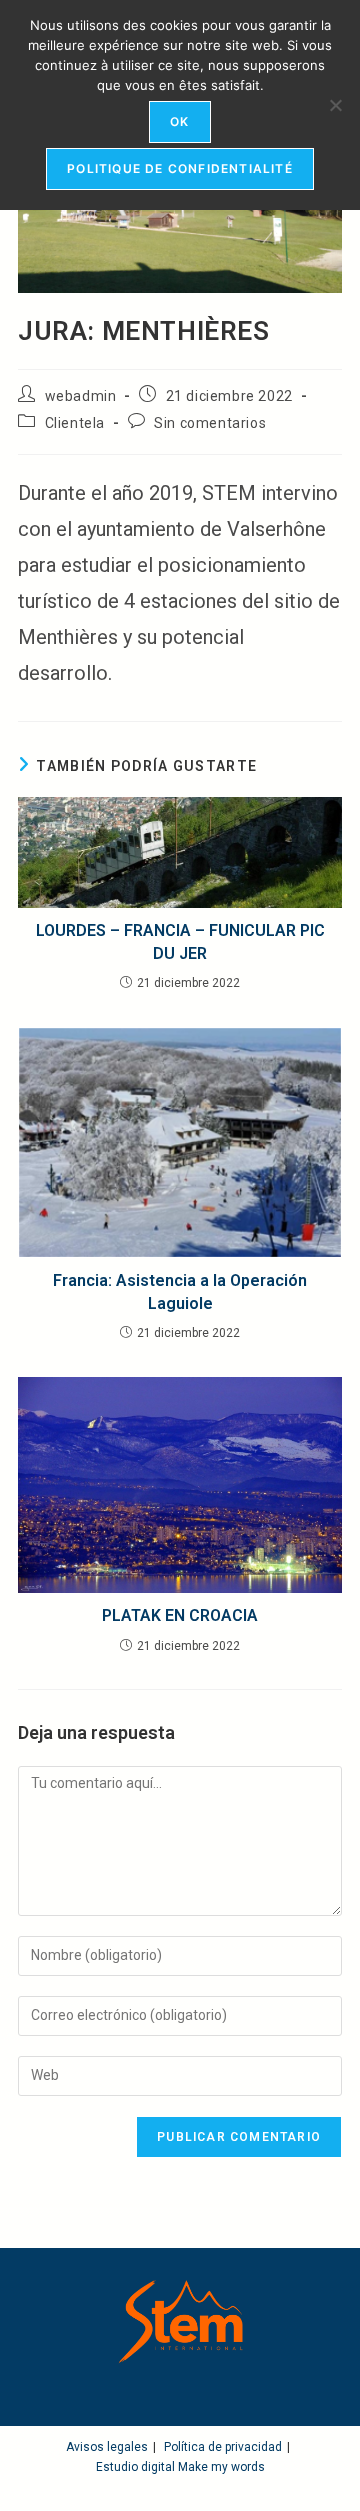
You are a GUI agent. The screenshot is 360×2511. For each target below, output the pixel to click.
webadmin (81, 396)
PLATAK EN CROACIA (180, 1615)
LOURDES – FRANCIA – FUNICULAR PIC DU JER (180, 941)
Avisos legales (107, 2447)
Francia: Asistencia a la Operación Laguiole (180, 1291)
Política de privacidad (223, 2447)
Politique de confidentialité (180, 168)
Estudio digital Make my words (180, 2467)
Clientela (75, 423)
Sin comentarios (210, 423)
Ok (179, 121)
